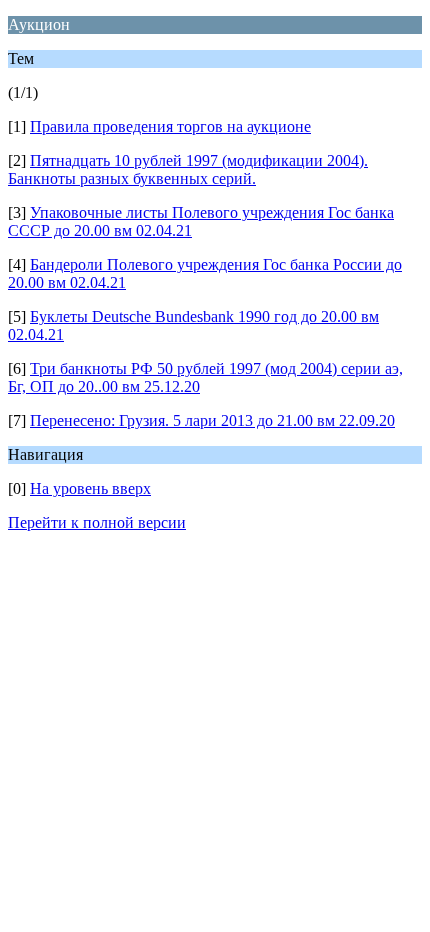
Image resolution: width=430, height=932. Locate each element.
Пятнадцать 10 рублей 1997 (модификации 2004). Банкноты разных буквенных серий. (188, 169)
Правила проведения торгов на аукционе (170, 126)
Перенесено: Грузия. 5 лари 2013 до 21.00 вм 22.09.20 (212, 420)
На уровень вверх (90, 488)
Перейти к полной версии (97, 522)
